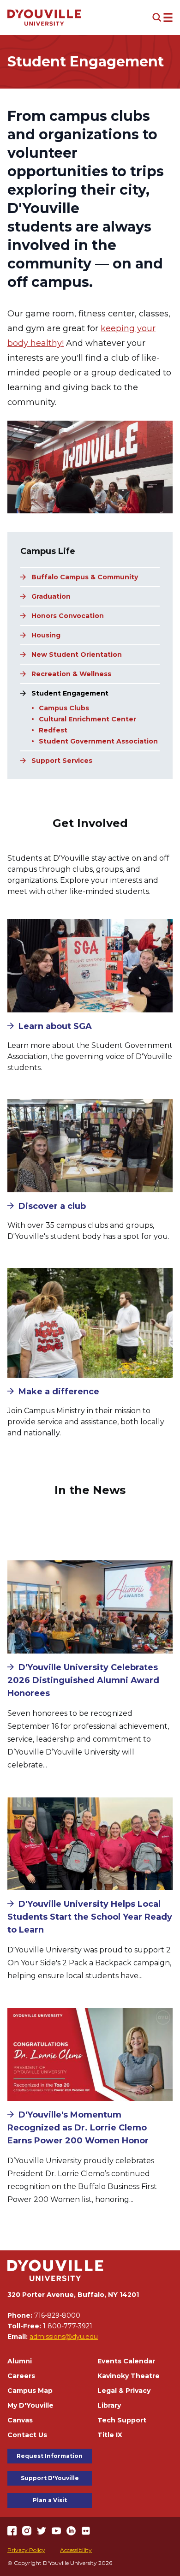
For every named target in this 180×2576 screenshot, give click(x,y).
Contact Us (27, 2435)
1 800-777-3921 (68, 2326)
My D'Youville (30, 2405)
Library (109, 2405)
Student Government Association (98, 741)
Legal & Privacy (124, 2391)
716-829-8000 (57, 2315)
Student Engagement (70, 693)
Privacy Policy (26, 2550)
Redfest (53, 730)
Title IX (110, 2435)
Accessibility (76, 2550)
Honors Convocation (68, 616)
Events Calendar (126, 2361)
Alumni (20, 2361)
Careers (21, 2376)
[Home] (44, 18)
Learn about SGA (55, 1026)
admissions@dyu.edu (64, 2337)
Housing (46, 635)
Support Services (62, 761)
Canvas (20, 2420)
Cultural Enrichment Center (87, 719)
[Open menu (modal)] (162, 18)
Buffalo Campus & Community (85, 577)
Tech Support (122, 2420)
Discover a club (52, 1206)
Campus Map (30, 2391)
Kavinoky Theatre (129, 2376)
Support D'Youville (50, 2478)
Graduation (51, 596)
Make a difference (59, 1392)
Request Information (50, 2456)
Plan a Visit (50, 2500)
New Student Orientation (77, 654)
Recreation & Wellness (71, 674)
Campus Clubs (64, 708)
